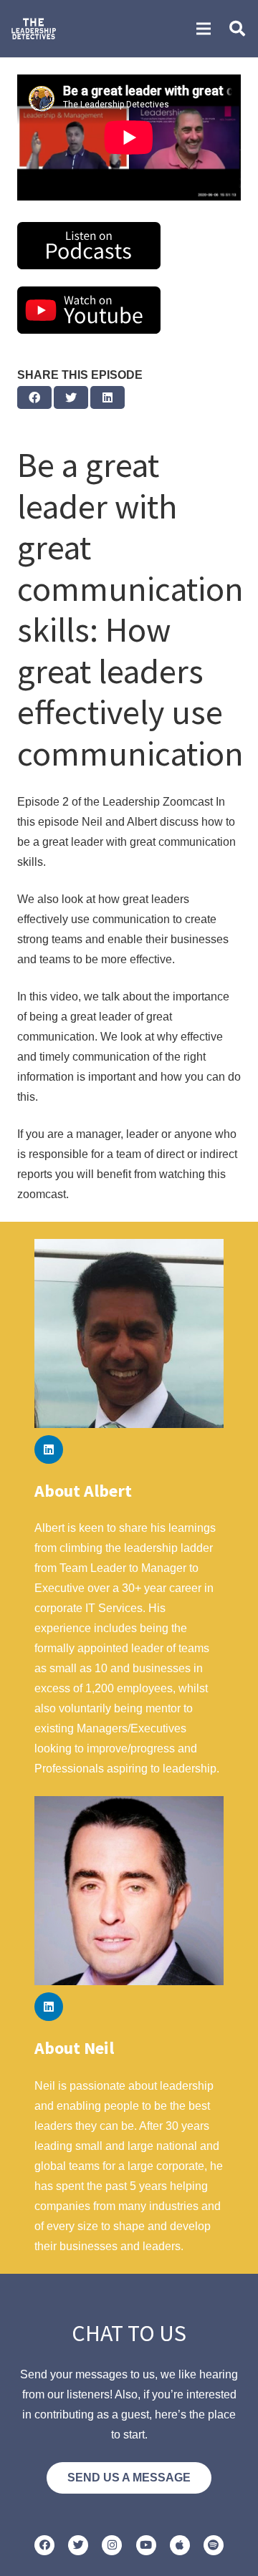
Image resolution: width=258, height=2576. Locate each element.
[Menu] (204, 29)
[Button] (44, 2545)
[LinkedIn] (49, 1449)
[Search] (237, 29)
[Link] (34, 29)
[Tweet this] (71, 397)
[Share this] (34, 397)
